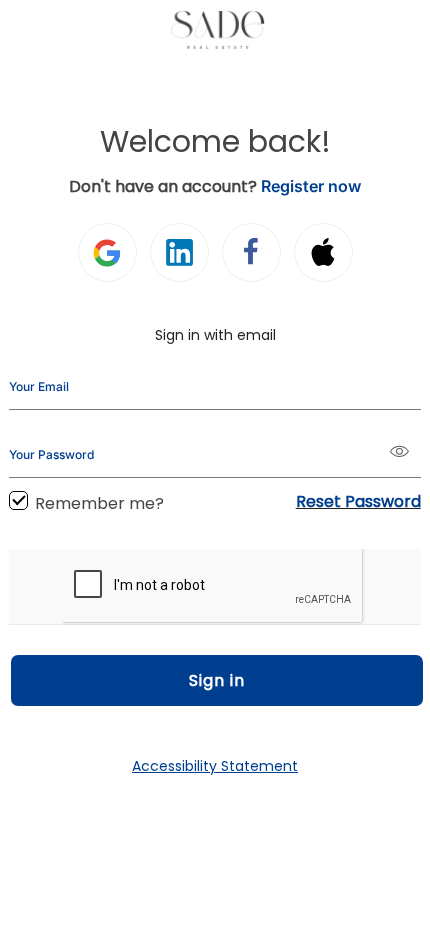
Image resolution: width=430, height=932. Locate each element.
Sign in (217, 680)
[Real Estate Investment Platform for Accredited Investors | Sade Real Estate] (215, 30)
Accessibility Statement (215, 766)
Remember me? (99, 503)
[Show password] (405, 453)
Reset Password (358, 501)
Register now (311, 186)
